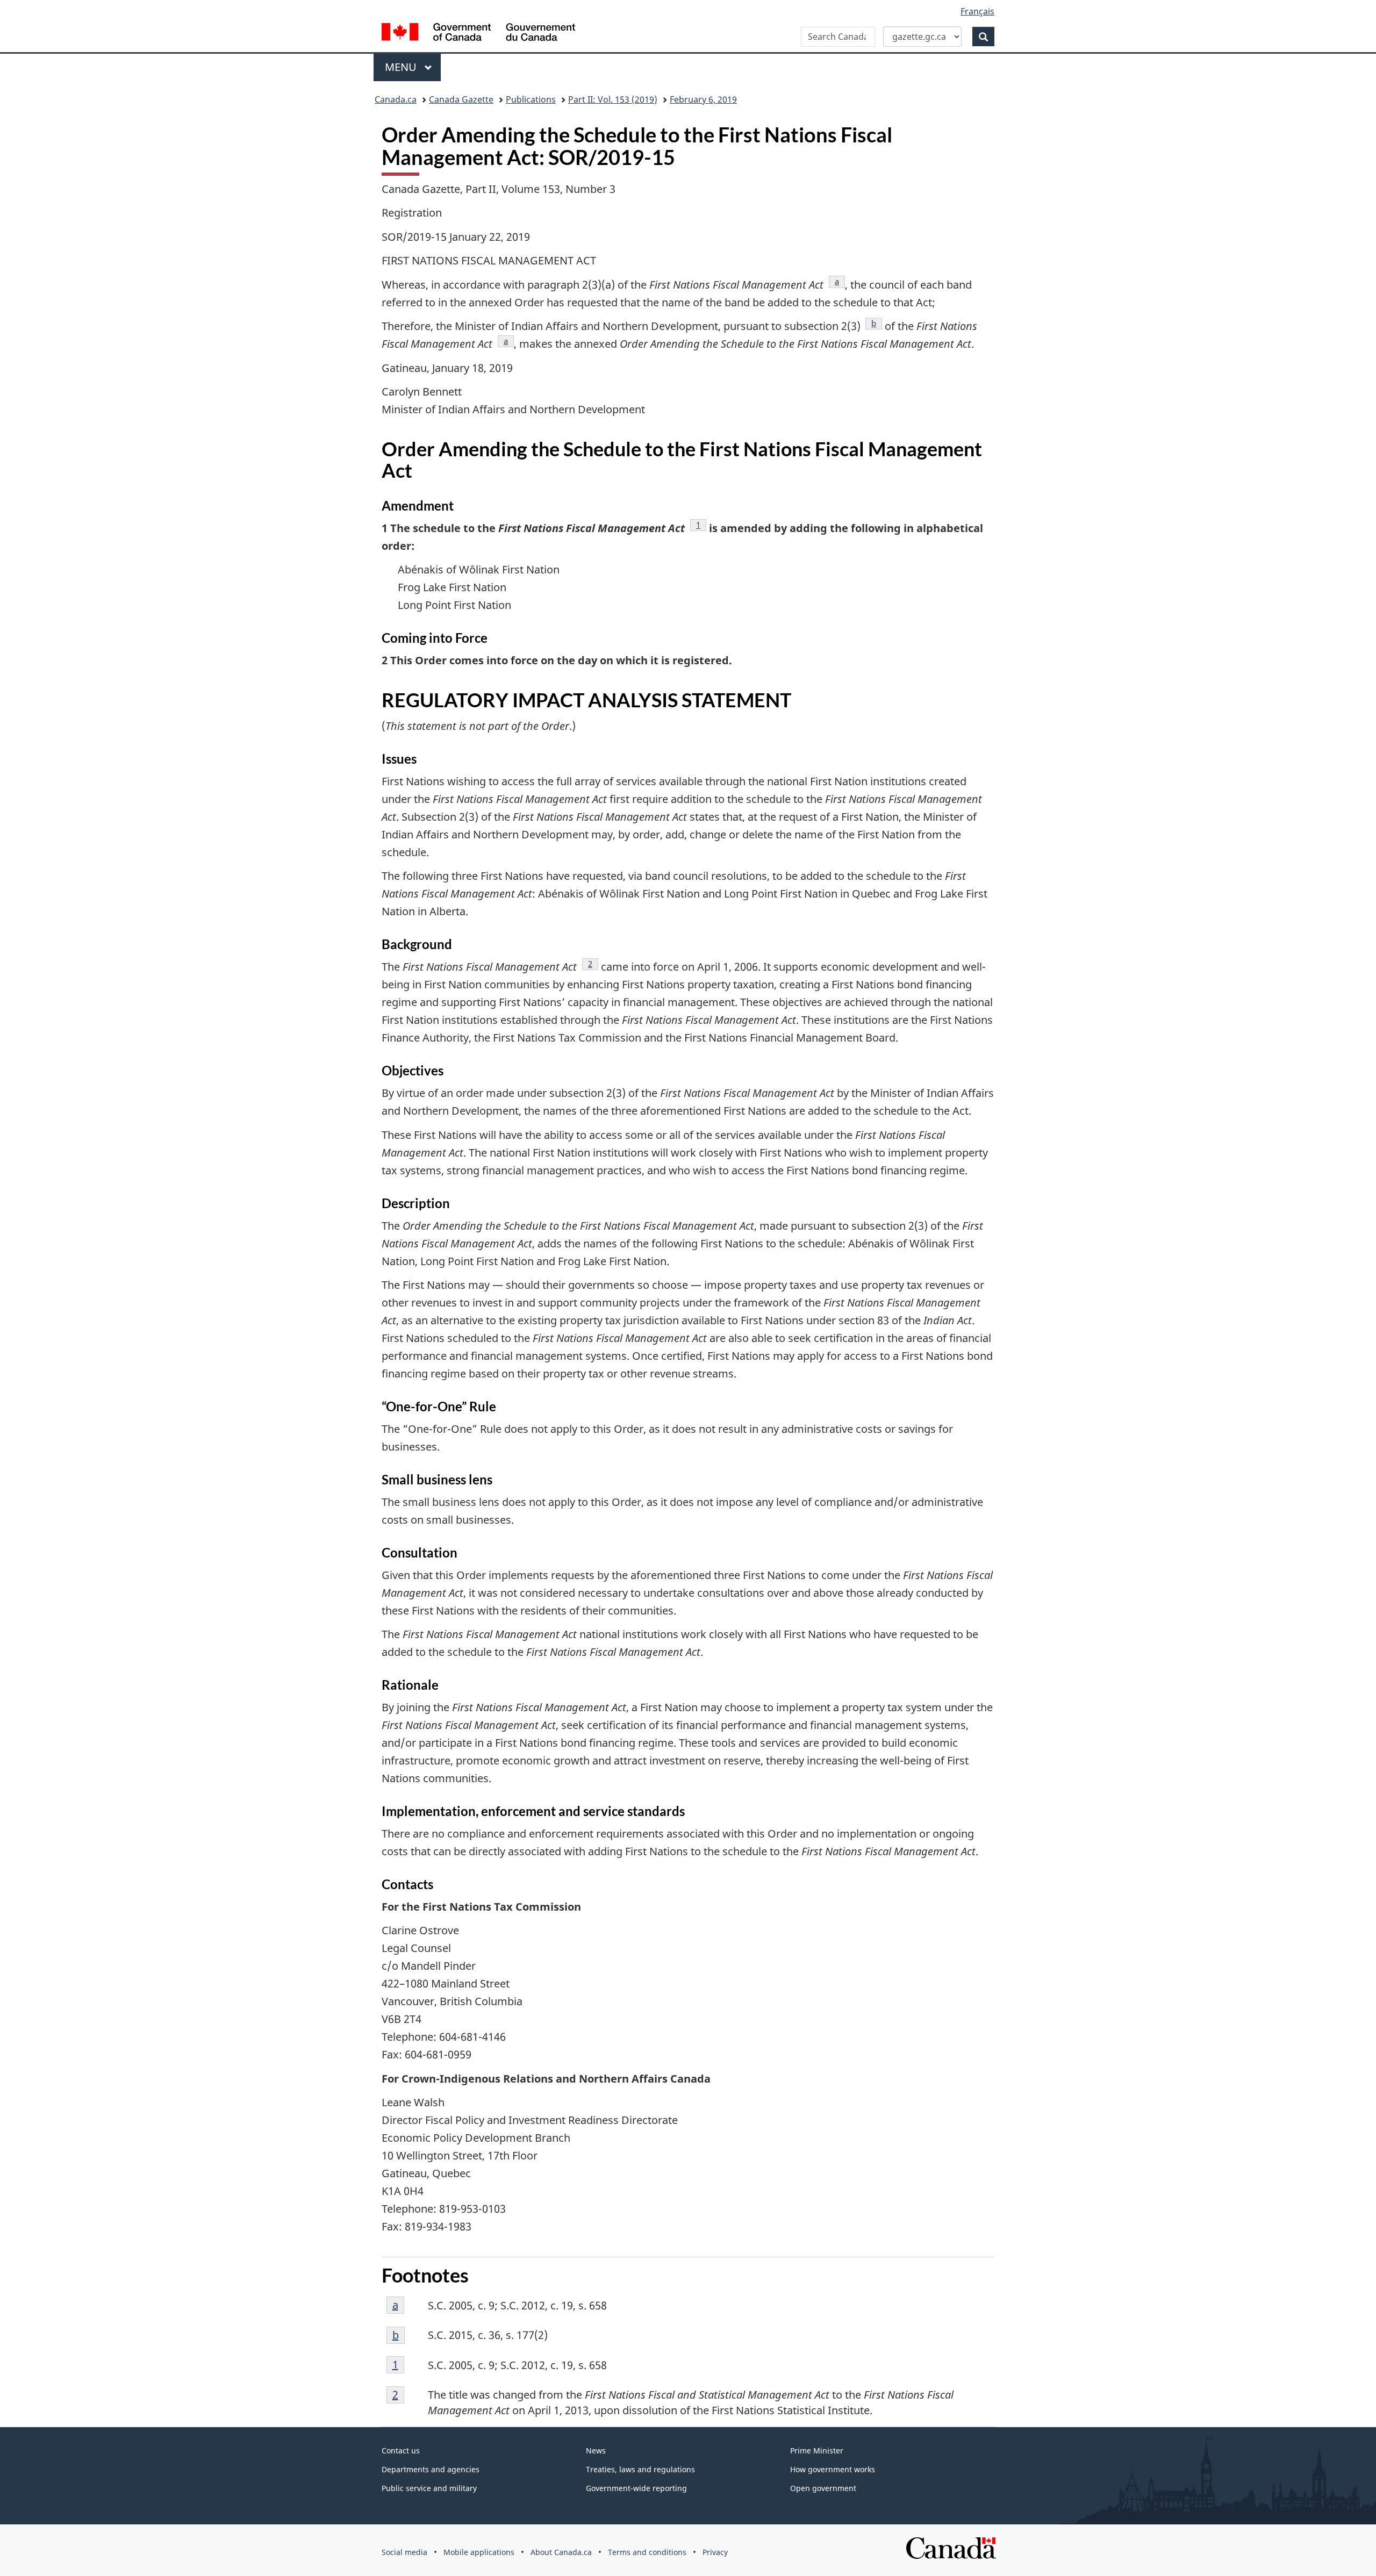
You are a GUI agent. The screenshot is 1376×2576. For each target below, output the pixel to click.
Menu (402, 67)
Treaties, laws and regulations (640, 2469)
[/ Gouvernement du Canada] (478, 34)
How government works (833, 2469)
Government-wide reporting (636, 2488)
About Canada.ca (561, 2552)
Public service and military (429, 2488)
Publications (531, 99)
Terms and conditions (647, 2552)
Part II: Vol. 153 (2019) (613, 99)
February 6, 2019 (703, 99)
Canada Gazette (461, 99)
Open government (823, 2488)
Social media (404, 2552)
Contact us (401, 2451)
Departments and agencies (431, 2469)
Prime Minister (817, 2451)
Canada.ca (396, 99)
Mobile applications (479, 2552)
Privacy (715, 2552)
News (596, 2451)
